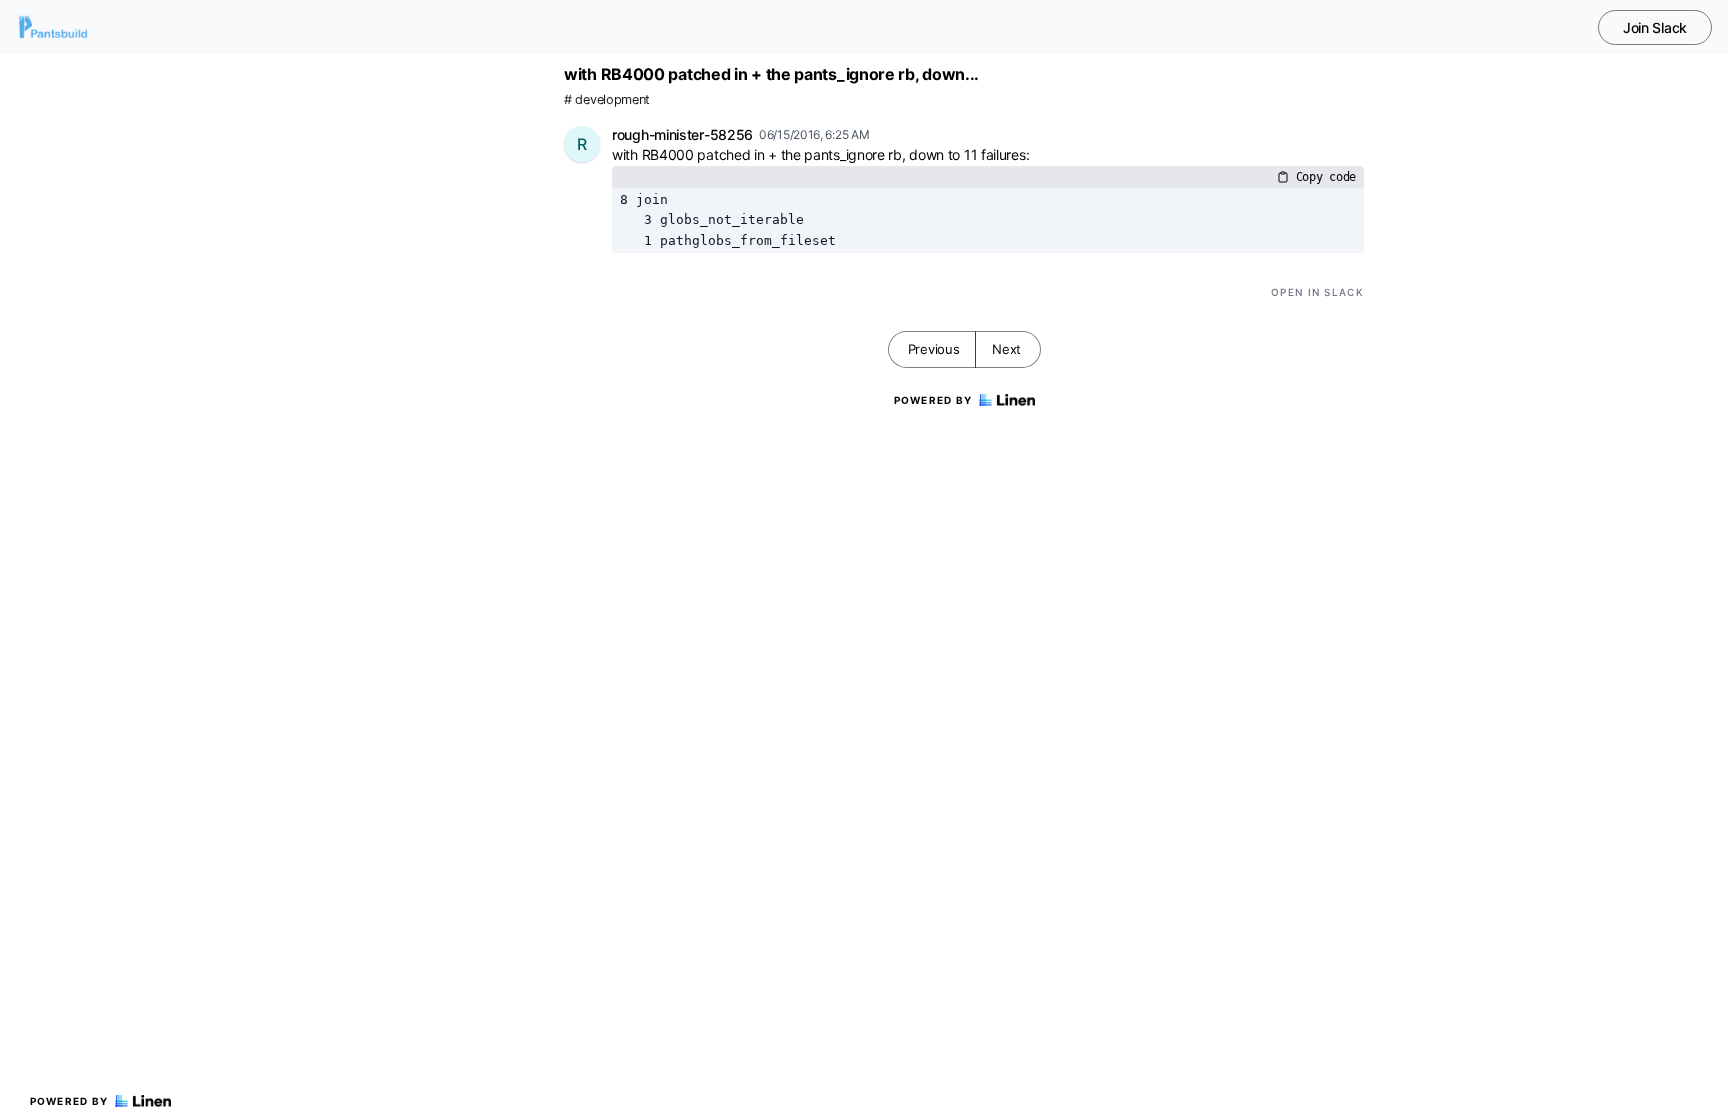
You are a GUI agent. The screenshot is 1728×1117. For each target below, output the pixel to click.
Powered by (69, 1101)
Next (1006, 349)
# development (607, 99)
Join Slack (1655, 27)
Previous (934, 349)
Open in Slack (1317, 292)
